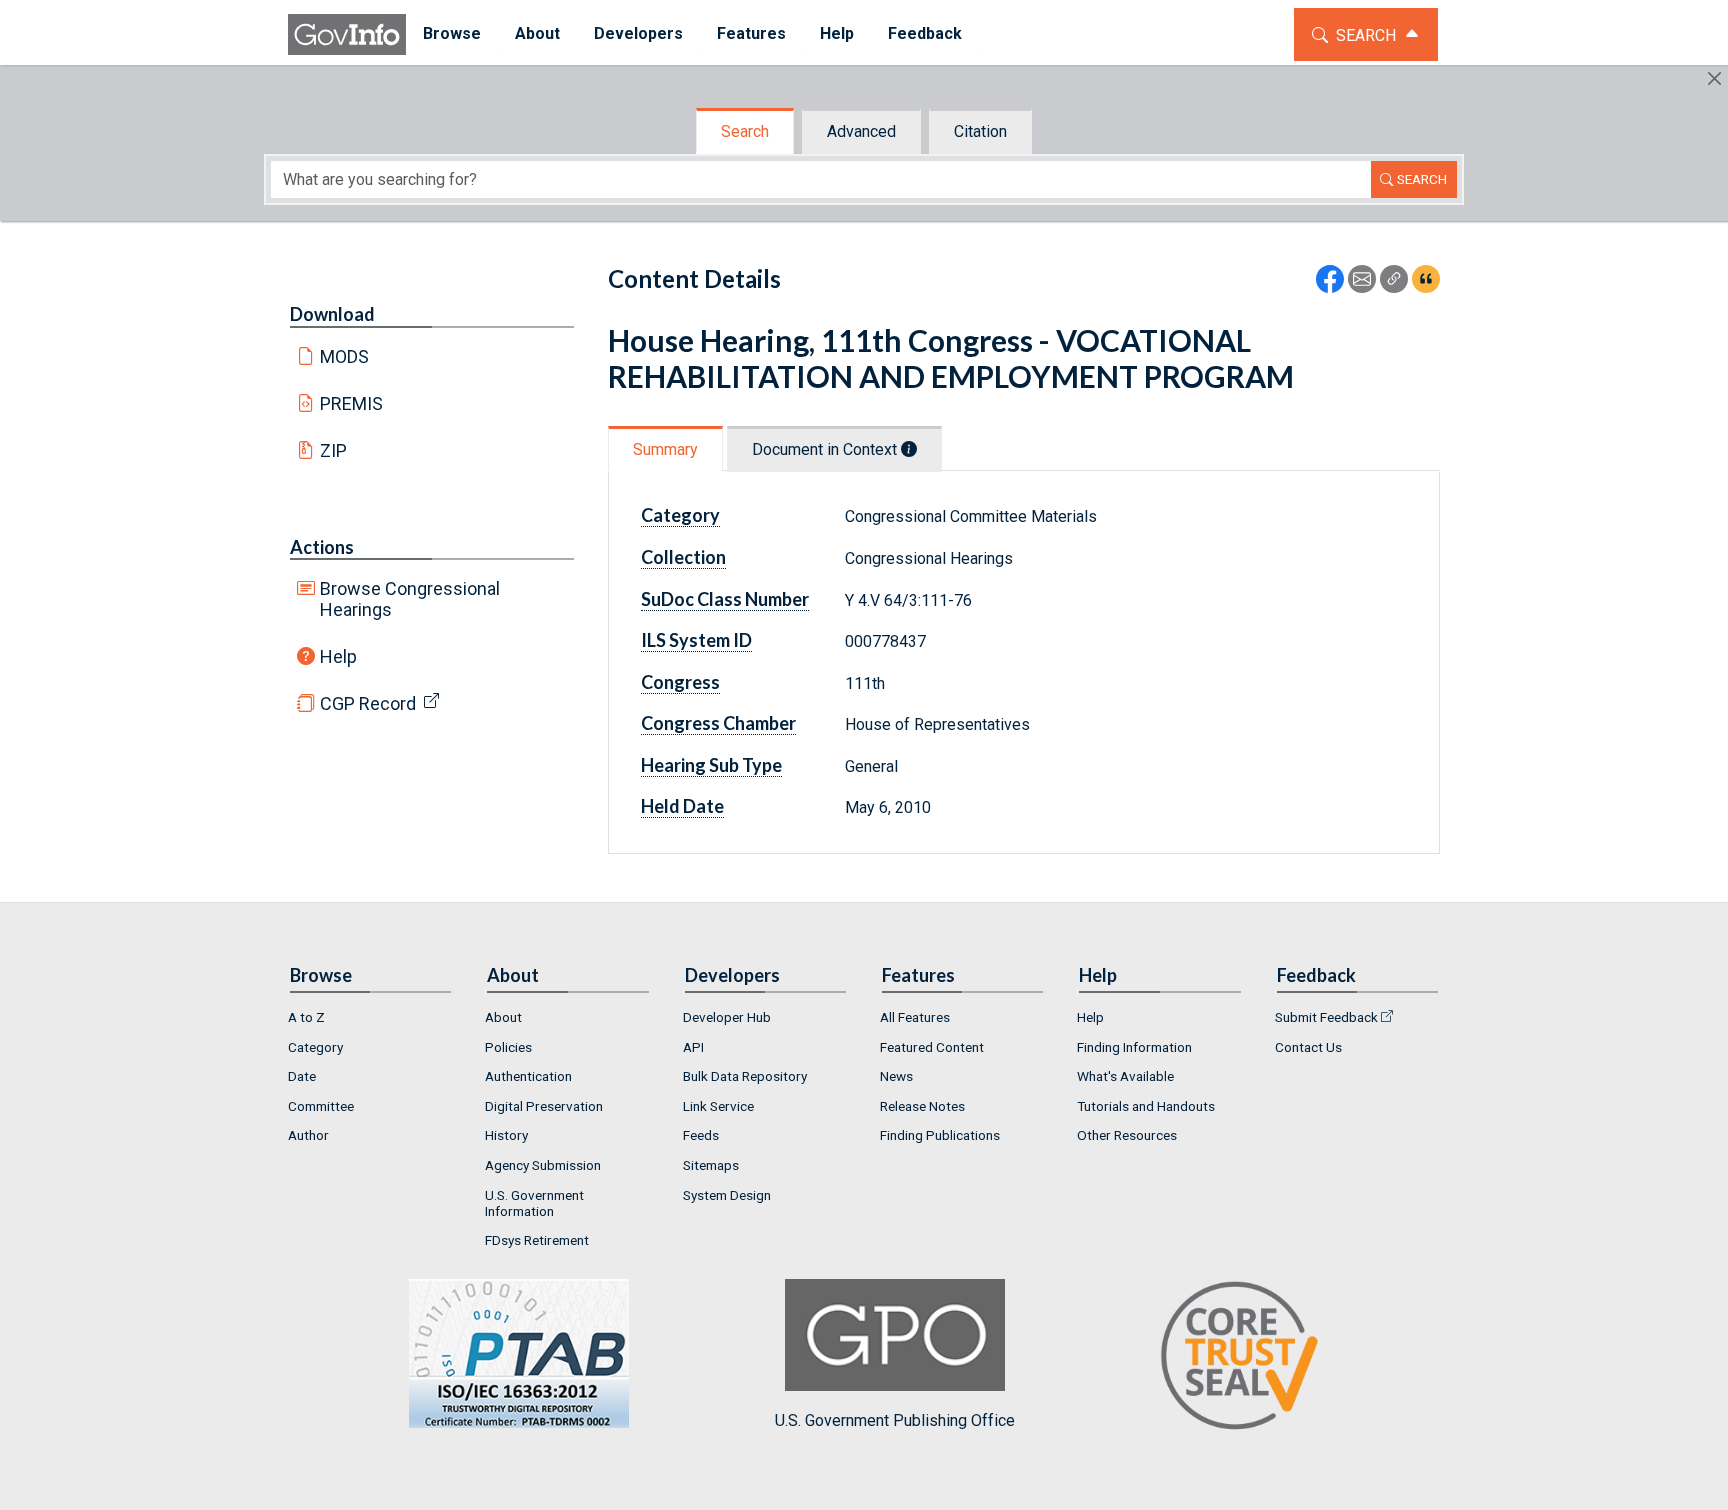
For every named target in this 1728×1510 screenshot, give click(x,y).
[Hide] (1714, 78)
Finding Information (1134, 1047)
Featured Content (932, 1047)
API (693, 1047)
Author (308, 1135)
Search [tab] (745, 131)
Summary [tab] (665, 449)
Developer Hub (727, 1017)
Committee (321, 1106)
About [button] (537, 33)
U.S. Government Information (534, 1203)
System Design (727, 1195)
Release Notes (922, 1106)
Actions (322, 547)
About (503, 1017)
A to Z (306, 1017)
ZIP (333, 450)
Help (338, 656)
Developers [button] (638, 33)
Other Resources (1127, 1135)
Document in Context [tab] (826, 449)
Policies (508, 1047)
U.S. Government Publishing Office (895, 1420)
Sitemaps (711, 1165)
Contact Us (1308, 1047)
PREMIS (351, 403)
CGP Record (368, 703)
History (506, 1135)
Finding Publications (940, 1135)
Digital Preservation (544, 1106)
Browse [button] (452, 33)
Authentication (528, 1076)
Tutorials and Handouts (1146, 1106)
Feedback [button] (925, 33)
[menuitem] (452, 34)
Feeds (701, 1135)
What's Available (1125, 1076)
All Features (915, 1017)
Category (315, 1047)
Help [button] (837, 33)
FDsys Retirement (537, 1240)
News (896, 1076)
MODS (344, 356)
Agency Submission (543, 1165)
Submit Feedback (1326, 1017)
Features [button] (751, 33)
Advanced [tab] (861, 131)
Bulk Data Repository (745, 1076)
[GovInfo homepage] (347, 34)
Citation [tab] (980, 131)
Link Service (718, 1106)
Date (302, 1076)
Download (332, 314)
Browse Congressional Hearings (410, 599)
